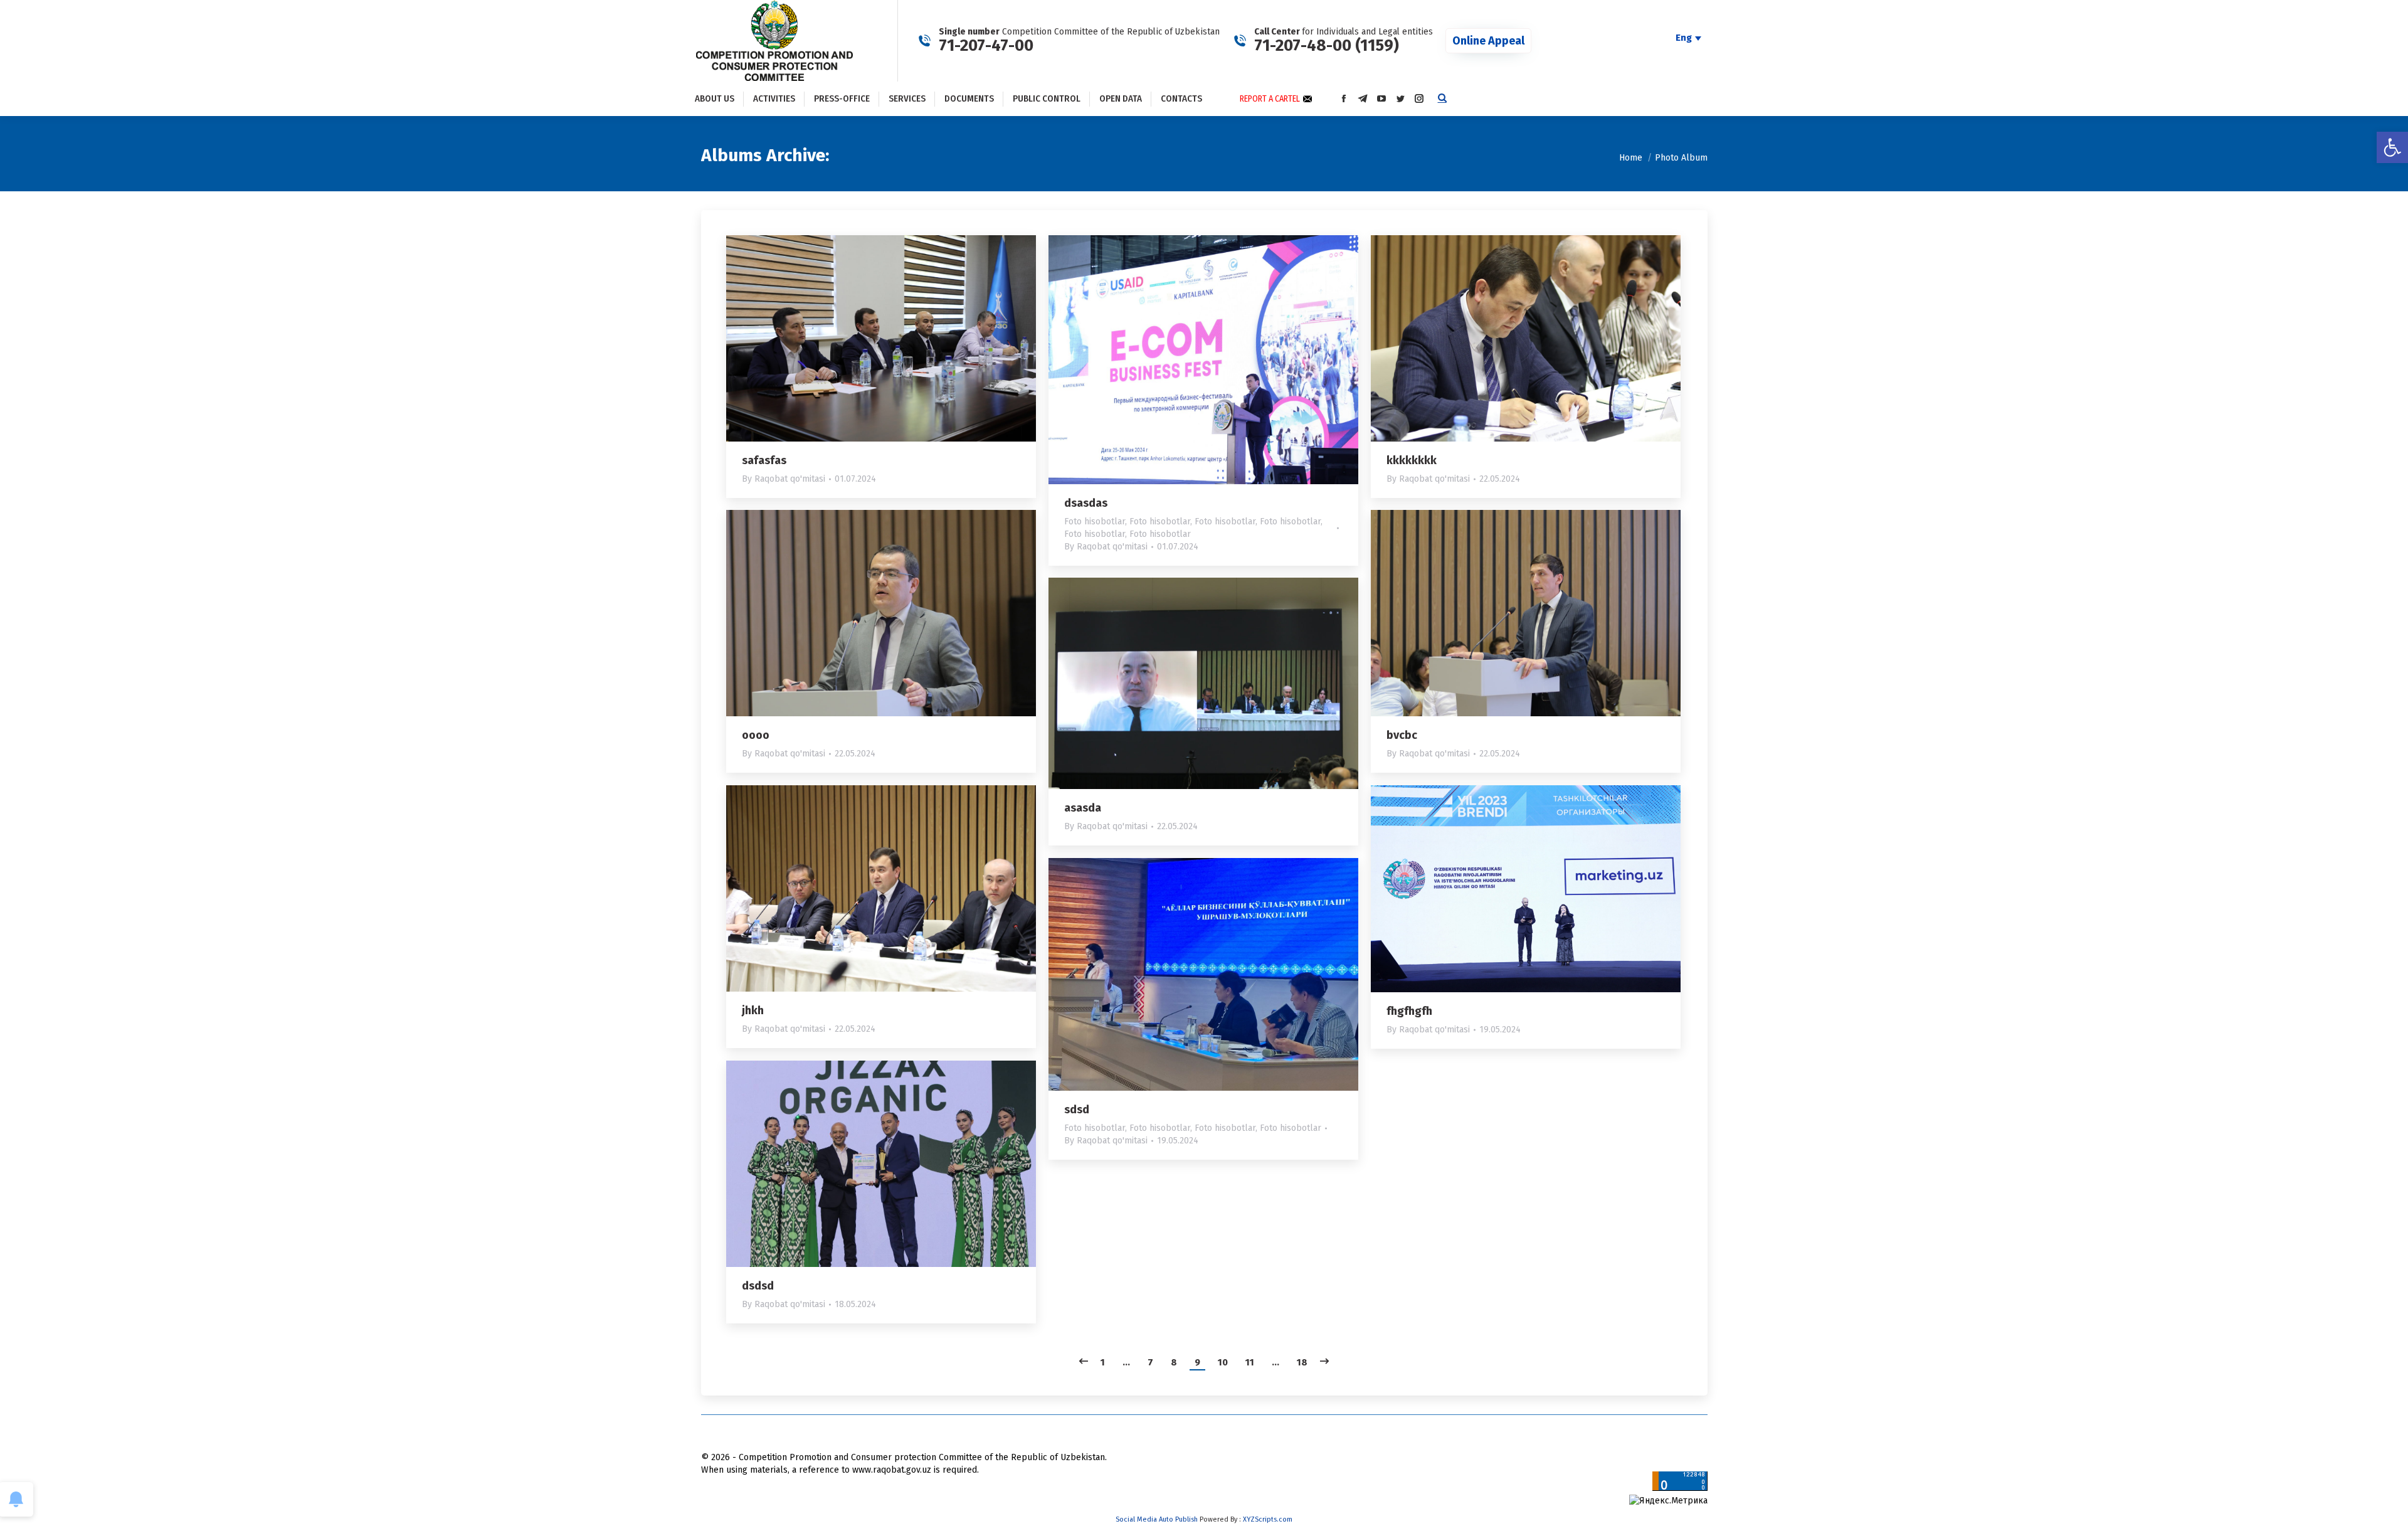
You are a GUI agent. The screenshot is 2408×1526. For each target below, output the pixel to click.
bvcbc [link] (1402, 735)
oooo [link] (756, 735)
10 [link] (1223, 1362)
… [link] (1126, 1362)
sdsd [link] (1077, 1110)
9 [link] (1197, 1362)
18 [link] (1302, 1362)
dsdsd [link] (758, 1286)
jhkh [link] (753, 1010)
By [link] (784, 479)
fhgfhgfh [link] (1409, 1011)
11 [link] (1250, 1362)
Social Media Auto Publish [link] (1157, 1519)
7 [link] (1150, 1362)
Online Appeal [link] (1488, 41)
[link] (2392, 147)
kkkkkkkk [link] (1412, 460)
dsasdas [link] (1086, 503)
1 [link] (1103, 1362)
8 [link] (1174, 1362)
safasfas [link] (764, 460)
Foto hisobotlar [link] (1095, 522)
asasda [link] (1083, 808)
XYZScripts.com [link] (1268, 1519)
